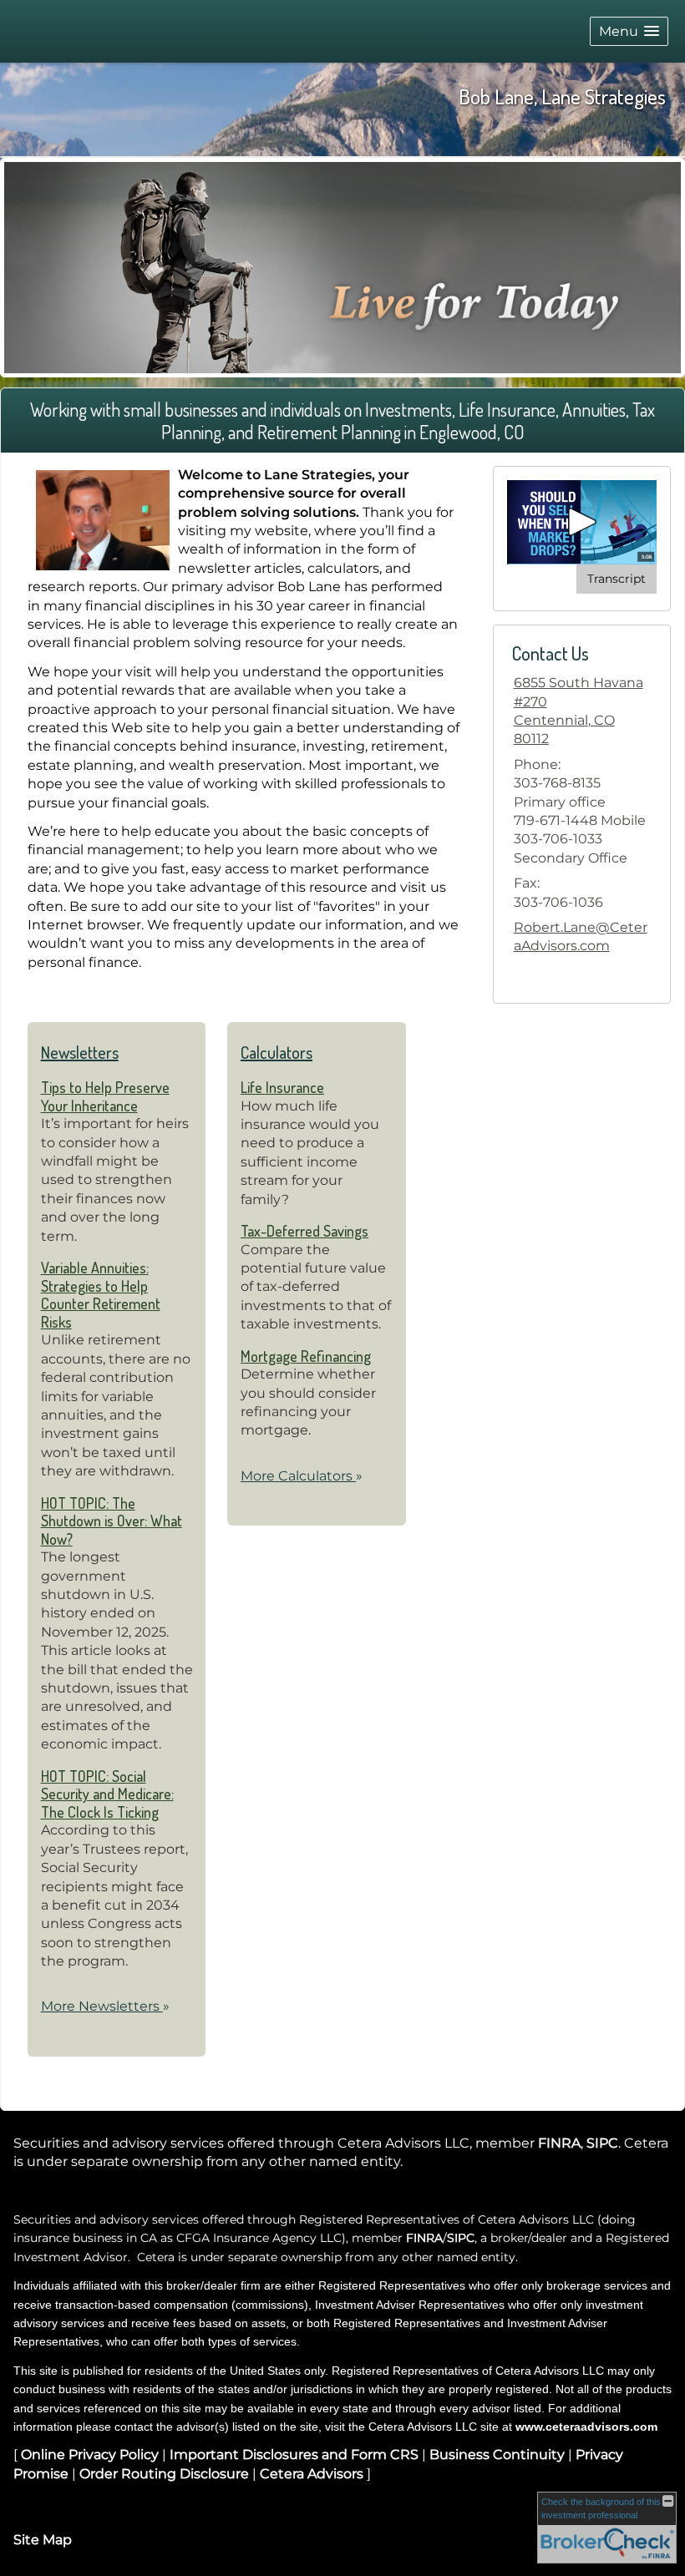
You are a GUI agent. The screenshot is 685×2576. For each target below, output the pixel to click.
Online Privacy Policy (90, 2455)
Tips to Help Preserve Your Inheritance (105, 1096)
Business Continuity (497, 2455)
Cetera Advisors (312, 2474)
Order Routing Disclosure (164, 2474)
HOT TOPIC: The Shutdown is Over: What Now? (112, 1521)
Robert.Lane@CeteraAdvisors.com (581, 936)
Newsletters (80, 1052)
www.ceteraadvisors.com (586, 2427)
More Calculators (302, 1476)
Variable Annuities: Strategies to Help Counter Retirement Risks (101, 1295)
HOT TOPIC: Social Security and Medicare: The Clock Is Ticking (107, 1794)
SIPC (602, 2143)
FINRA (559, 2143)
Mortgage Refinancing (306, 1356)
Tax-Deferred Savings (304, 1231)
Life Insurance (282, 1087)
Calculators (277, 1052)
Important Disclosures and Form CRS (294, 2455)
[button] (629, 31)
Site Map (43, 2540)
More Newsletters (105, 2006)
